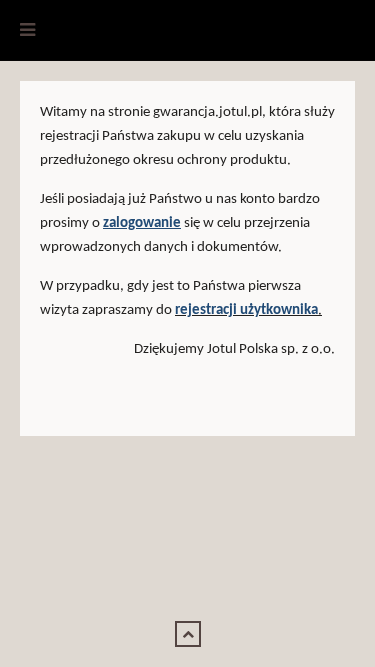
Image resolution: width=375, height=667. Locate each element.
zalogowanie (142, 223)
